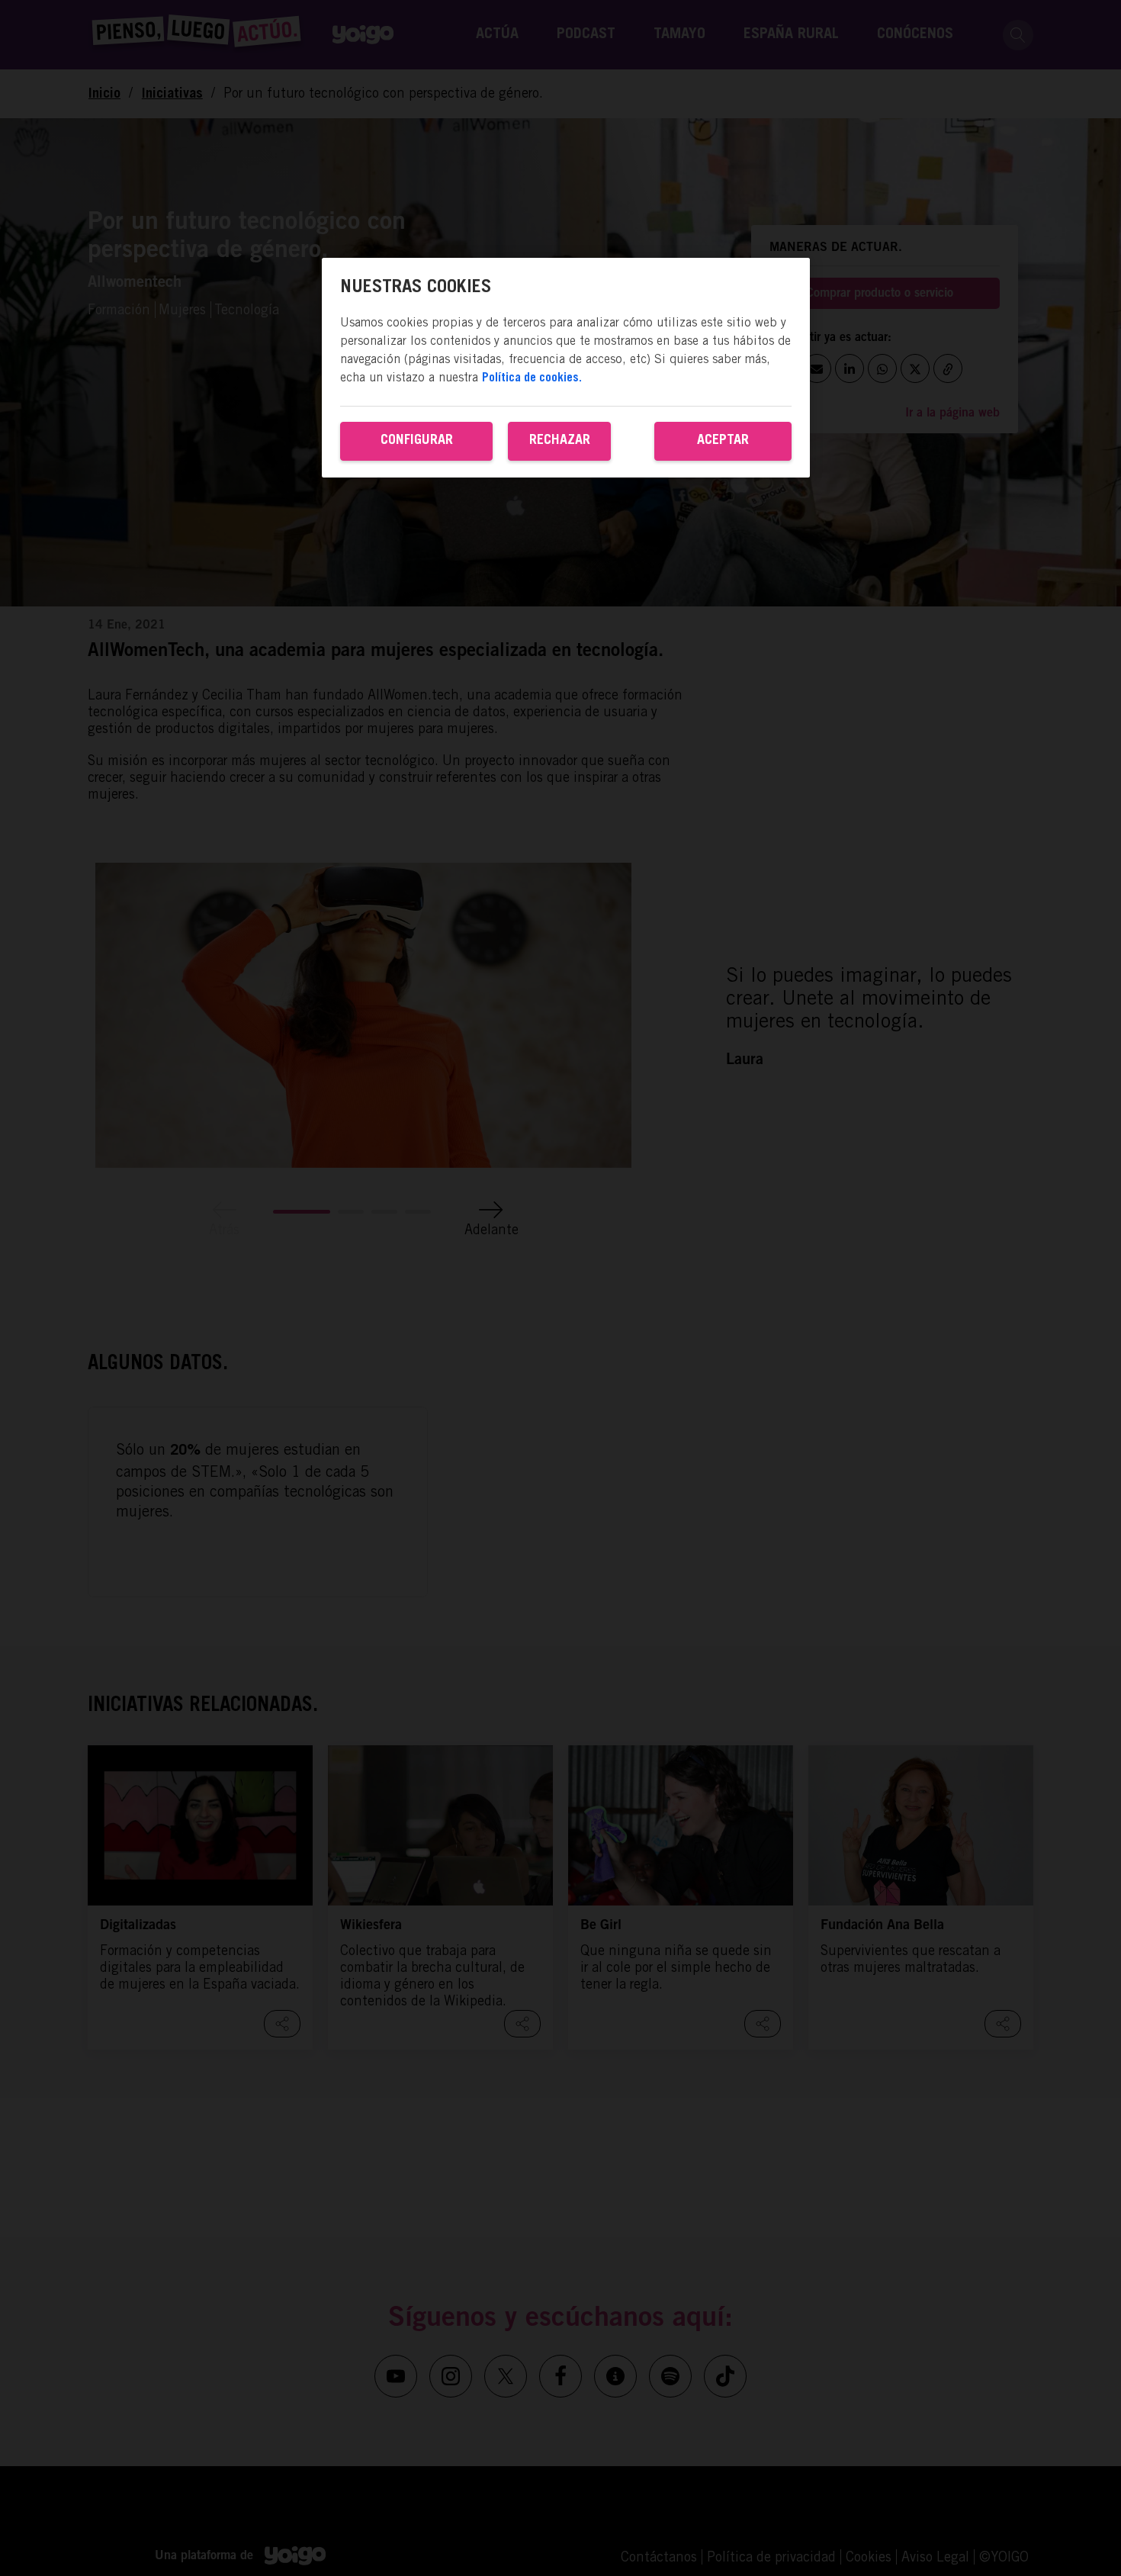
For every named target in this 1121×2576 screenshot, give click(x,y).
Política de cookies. (532, 378)
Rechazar (560, 441)
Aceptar (723, 441)
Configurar (417, 441)
